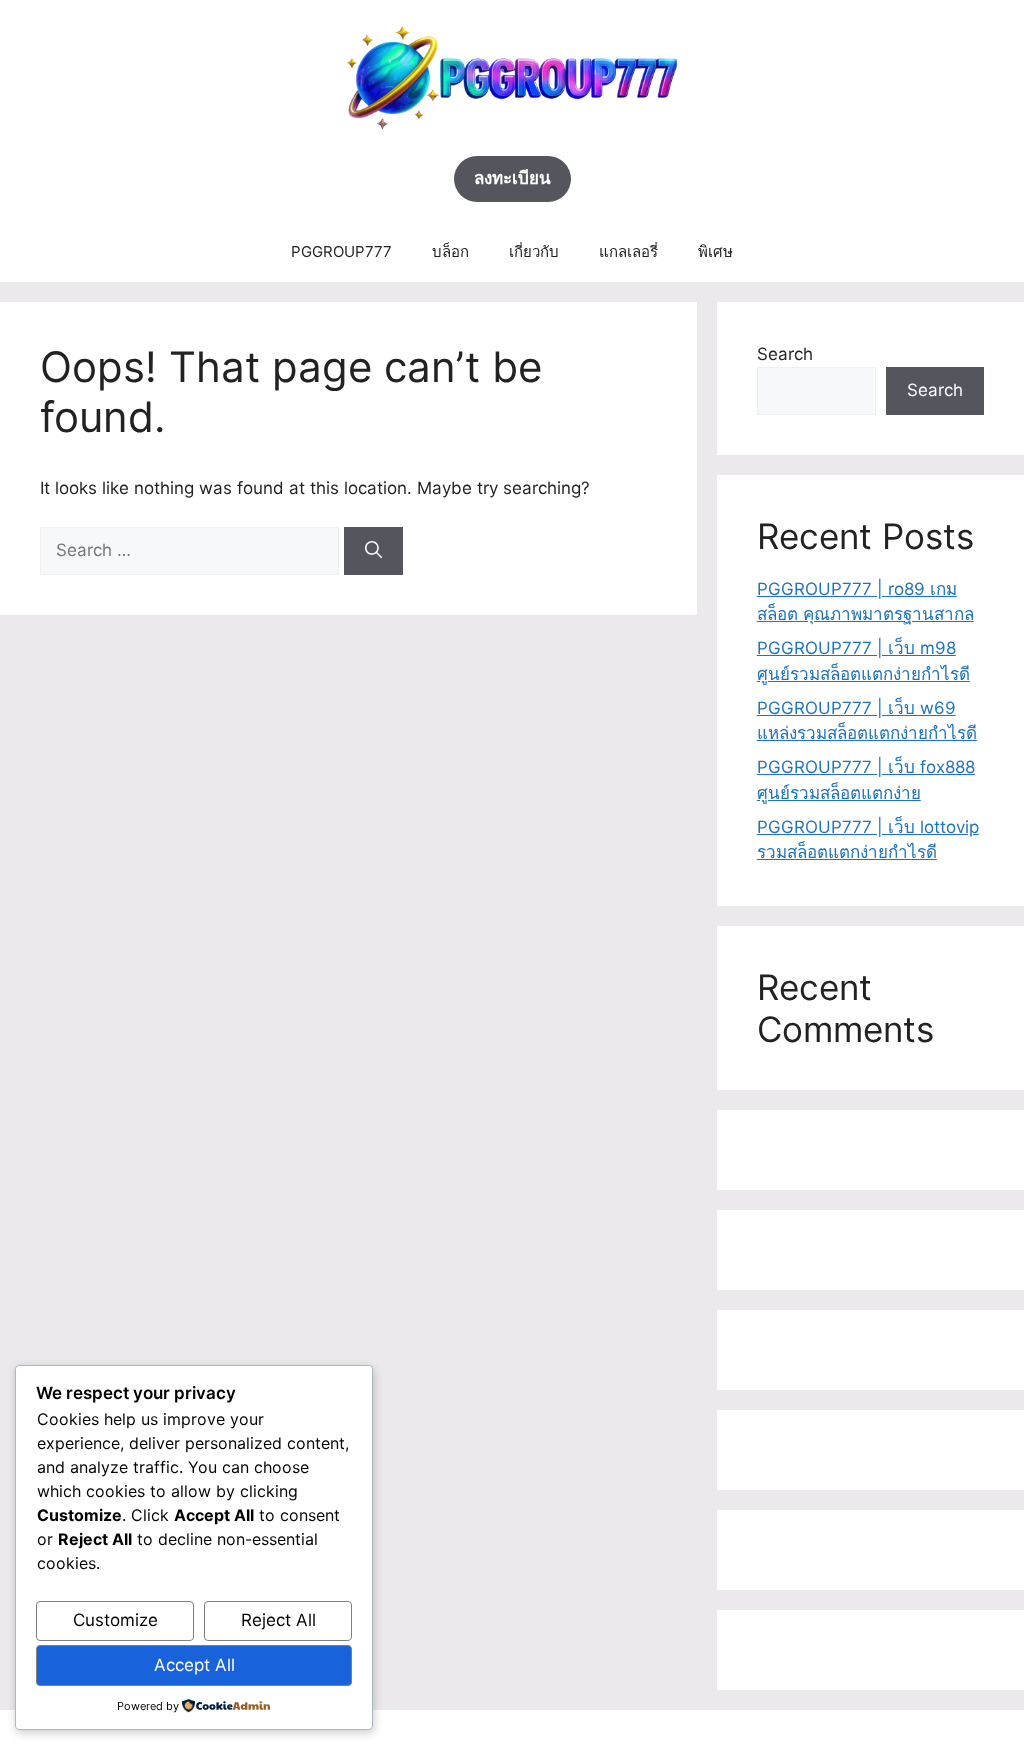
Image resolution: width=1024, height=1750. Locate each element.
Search (785, 354)
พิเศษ (715, 251)
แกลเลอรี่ (628, 251)
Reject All (278, 1620)
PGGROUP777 (341, 251)
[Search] (373, 551)
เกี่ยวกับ (534, 251)
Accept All (194, 1665)
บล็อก (450, 251)
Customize (115, 1620)
